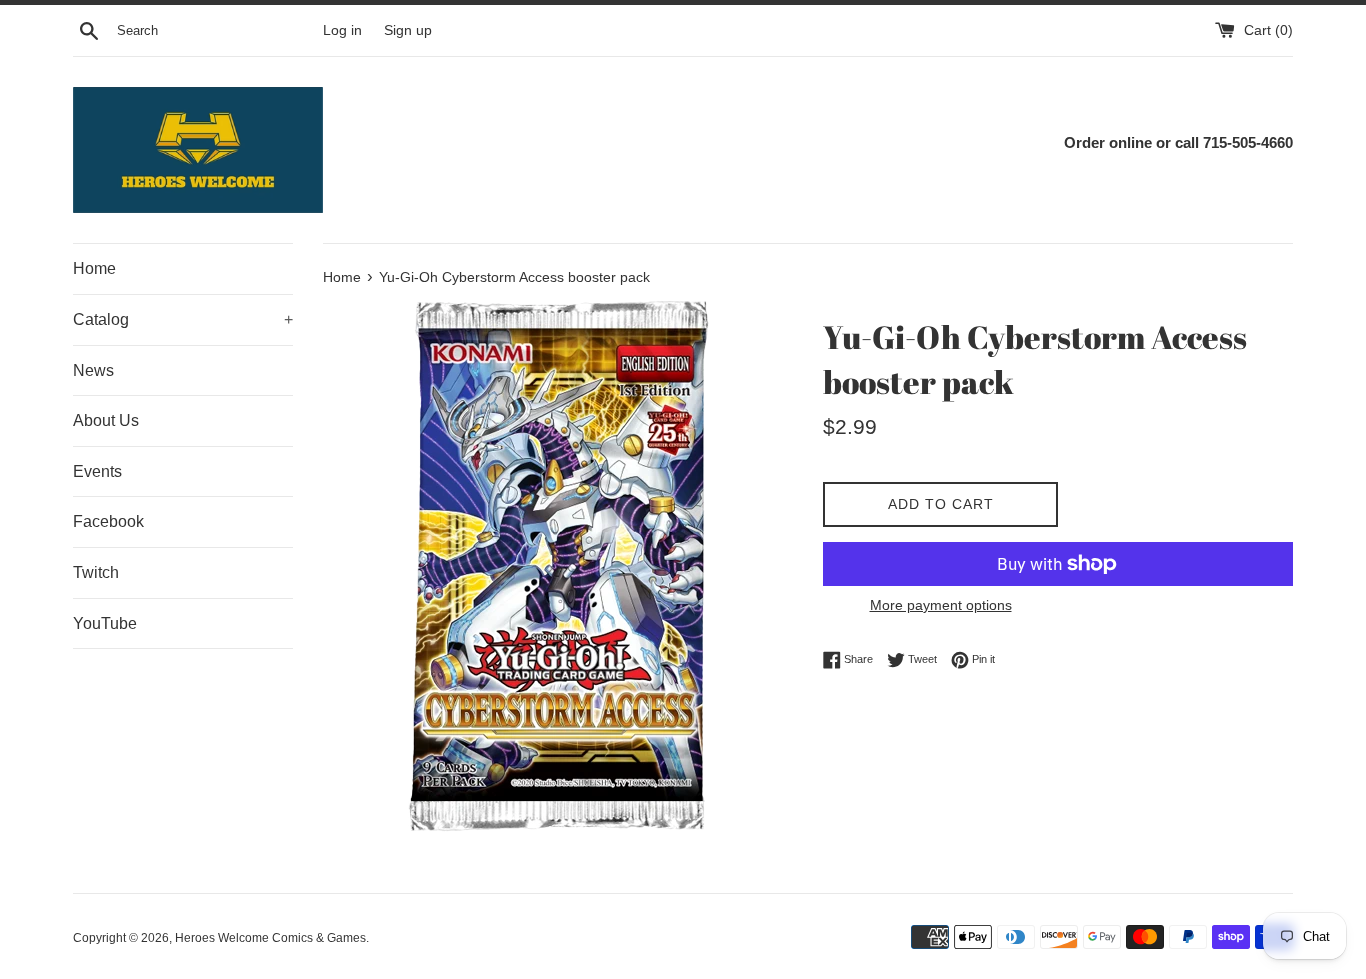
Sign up (408, 30)
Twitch (96, 572)
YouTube (105, 623)
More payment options (941, 605)
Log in (342, 30)
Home (94, 268)
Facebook (108, 521)
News (93, 370)
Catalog (183, 319)
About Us (106, 420)
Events (97, 471)
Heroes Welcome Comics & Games (270, 938)
